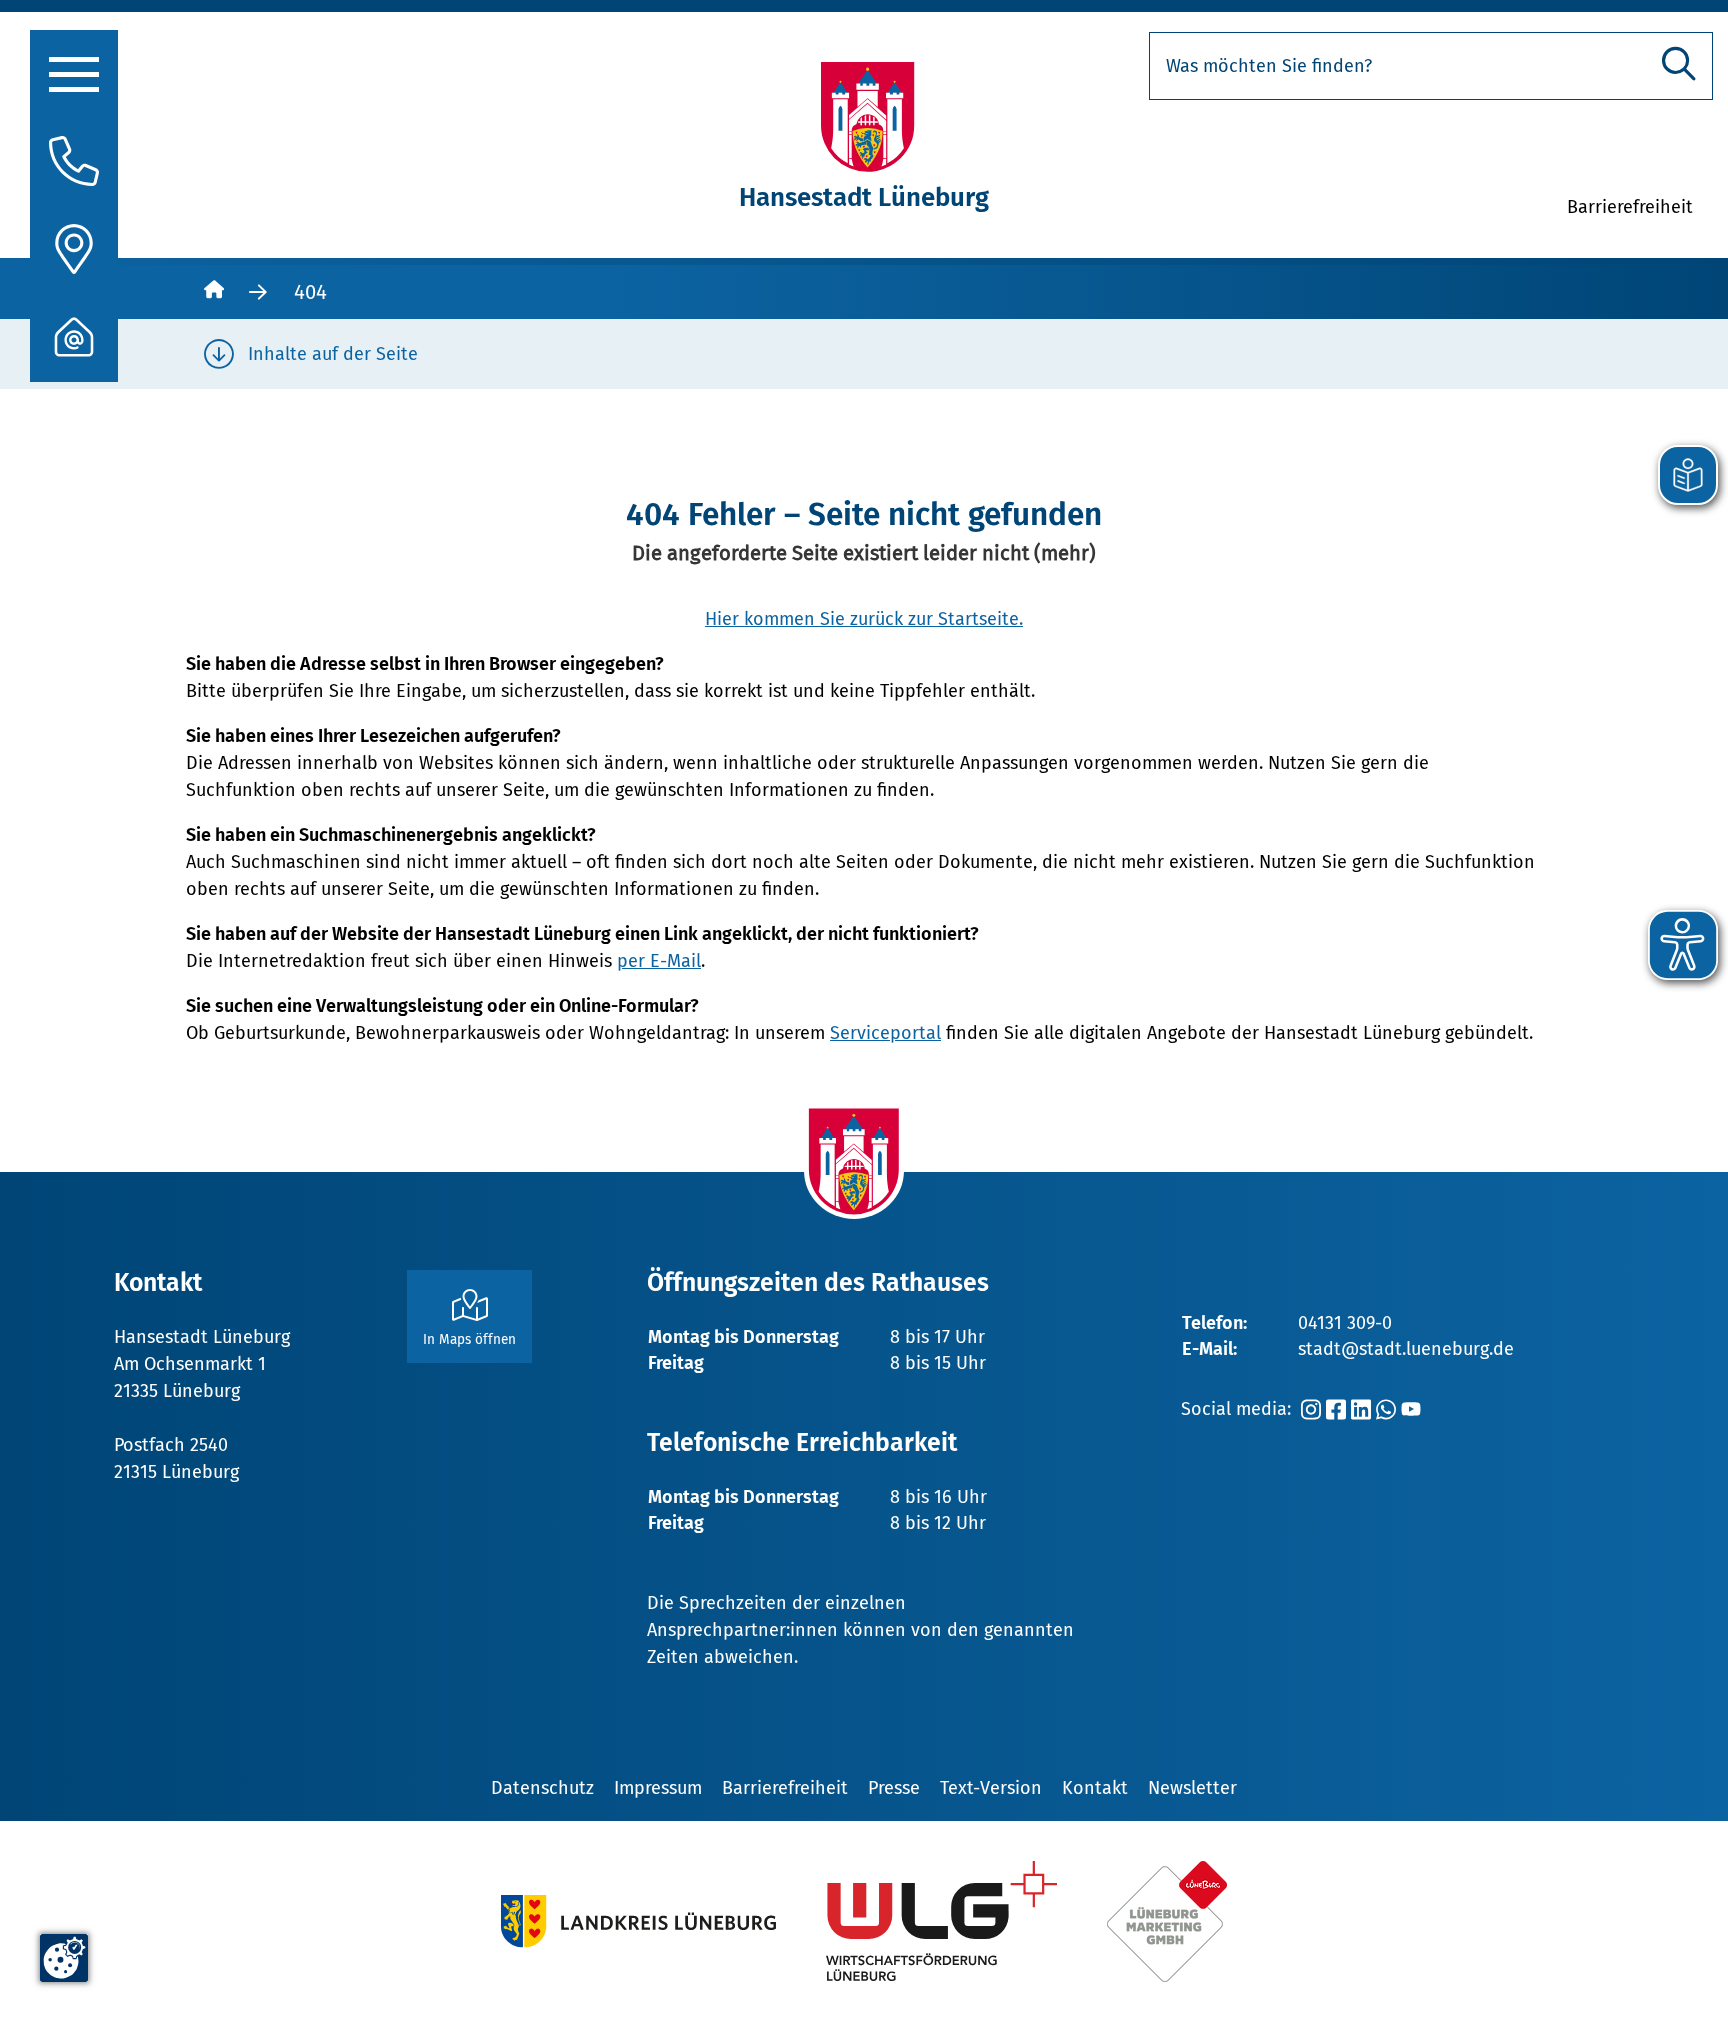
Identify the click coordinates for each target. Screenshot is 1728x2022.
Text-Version (991, 1788)
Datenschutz (542, 1788)
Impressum (658, 1788)
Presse (894, 1788)
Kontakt (1095, 1788)
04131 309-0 (1345, 1323)
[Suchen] (1679, 63)
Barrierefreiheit (785, 1788)
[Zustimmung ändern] (64, 1958)
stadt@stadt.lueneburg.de (1406, 1349)
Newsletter (1192, 1788)
